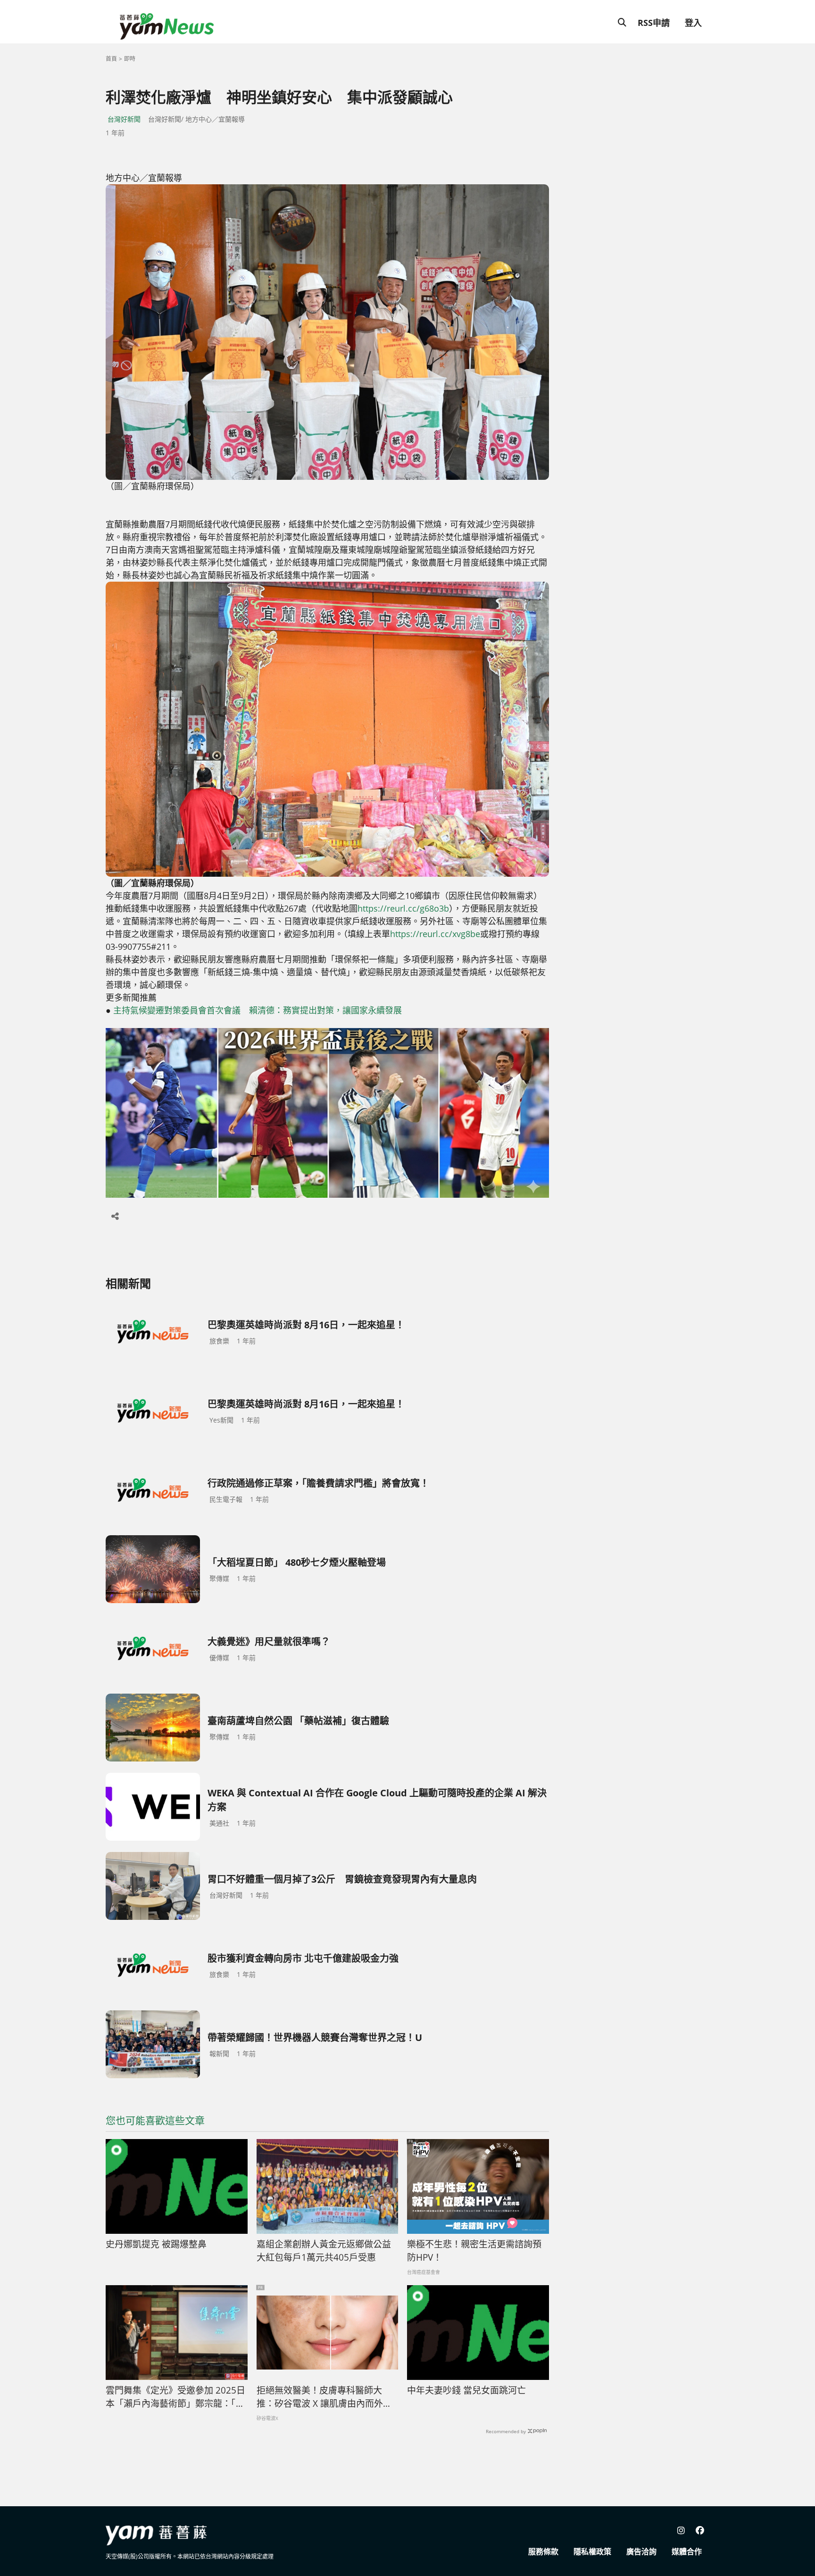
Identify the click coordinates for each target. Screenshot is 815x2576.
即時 (130, 59)
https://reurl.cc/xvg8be (435, 934)
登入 (693, 23)
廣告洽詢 (641, 2551)
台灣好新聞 (124, 119)
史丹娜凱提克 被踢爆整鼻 (156, 2244)
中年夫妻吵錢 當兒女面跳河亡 (466, 2390)
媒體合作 (687, 2551)
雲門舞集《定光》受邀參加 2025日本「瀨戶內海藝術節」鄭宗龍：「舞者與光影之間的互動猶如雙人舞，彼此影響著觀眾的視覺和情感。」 (175, 2397)
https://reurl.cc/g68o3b (403, 908)
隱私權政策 (592, 2551)
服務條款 (543, 2551)
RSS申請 (654, 23)
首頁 (111, 59)
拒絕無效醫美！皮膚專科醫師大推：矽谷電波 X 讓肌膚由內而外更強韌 (324, 2397)
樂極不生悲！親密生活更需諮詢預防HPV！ (474, 2251)
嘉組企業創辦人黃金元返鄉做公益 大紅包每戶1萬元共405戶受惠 (324, 2251)
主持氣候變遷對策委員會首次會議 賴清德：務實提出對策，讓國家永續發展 (258, 1010)
